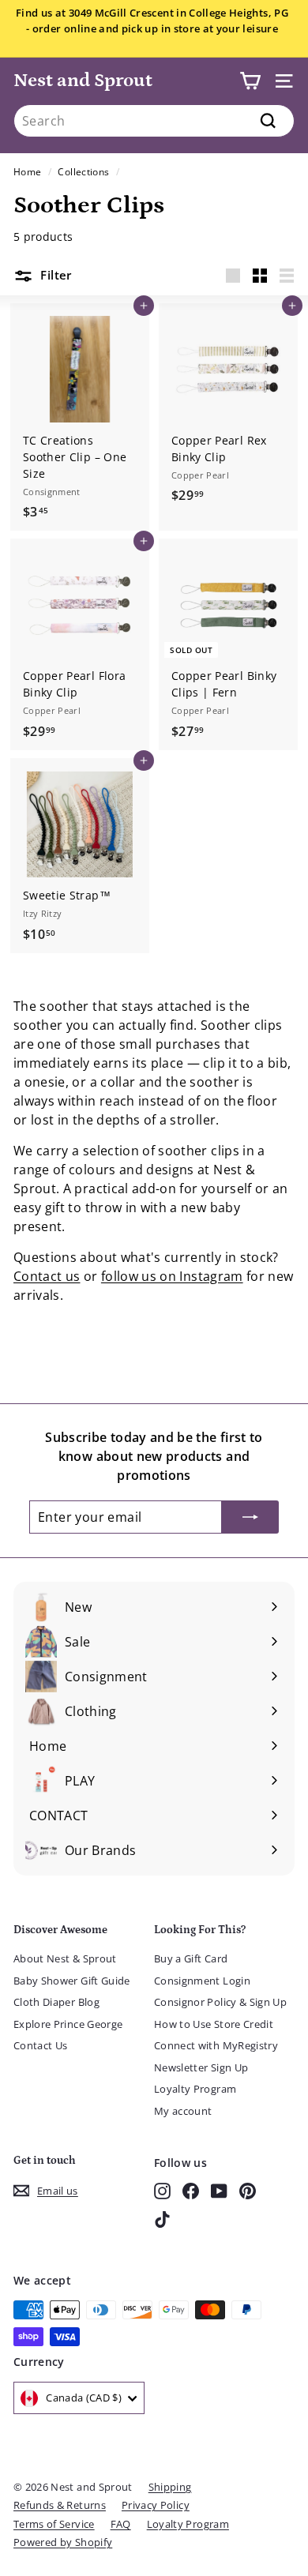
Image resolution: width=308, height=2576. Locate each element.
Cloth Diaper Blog (56, 2002)
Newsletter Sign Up (201, 2067)
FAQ (121, 2524)
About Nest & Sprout (65, 1958)
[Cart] (250, 81)
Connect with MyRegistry (216, 2045)
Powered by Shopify (63, 2542)
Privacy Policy (156, 2505)
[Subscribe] (250, 1517)
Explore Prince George (68, 2024)
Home (27, 171)
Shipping (170, 2487)
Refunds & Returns (60, 2505)
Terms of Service (54, 2524)
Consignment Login (202, 1981)
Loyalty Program (195, 2089)
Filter (54, 275)
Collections (83, 171)
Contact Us (41, 2045)
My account (183, 2111)
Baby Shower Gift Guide (72, 1981)
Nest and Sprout (83, 80)
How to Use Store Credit (214, 2024)
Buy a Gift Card (191, 1958)
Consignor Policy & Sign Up (220, 2002)
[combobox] (154, 121)
